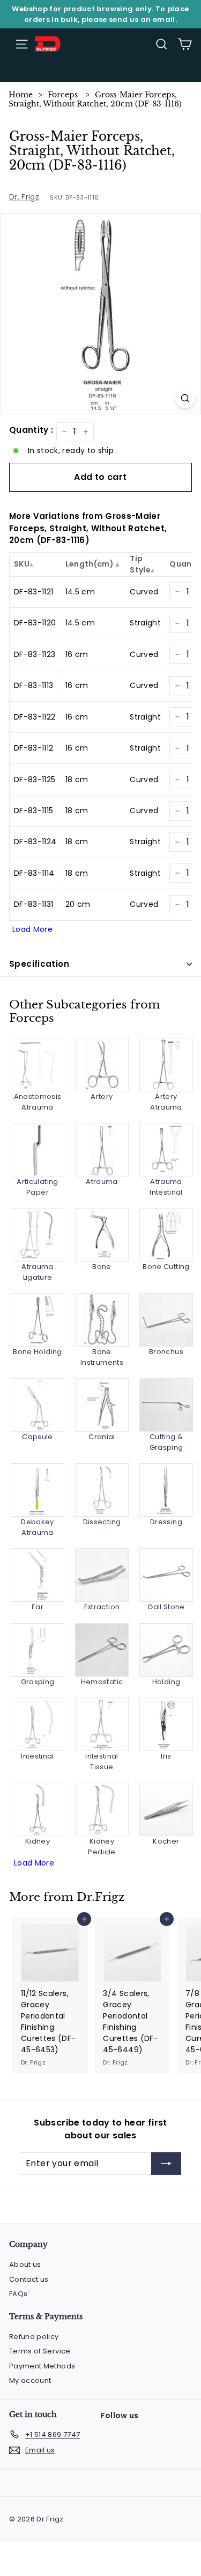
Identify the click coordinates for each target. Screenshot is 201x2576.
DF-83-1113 (34, 685)
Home (21, 95)
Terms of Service (40, 2351)
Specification (39, 964)
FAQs (18, 2294)
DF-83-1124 (35, 842)
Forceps (63, 95)
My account (30, 2380)
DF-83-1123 (35, 654)
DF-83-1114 (34, 873)
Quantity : (31, 430)
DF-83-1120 (35, 623)
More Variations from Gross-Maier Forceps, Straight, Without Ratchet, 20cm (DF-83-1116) (88, 528)
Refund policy (34, 2337)
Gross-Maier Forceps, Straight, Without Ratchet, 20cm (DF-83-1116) (95, 99)
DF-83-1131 (34, 904)
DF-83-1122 (35, 717)
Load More (32, 929)
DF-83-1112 (34, 748)
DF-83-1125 (35, 779)
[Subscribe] (166, 2164)
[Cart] (185, 44)
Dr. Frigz (24, 197)
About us (25, 2264)
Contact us (29, 2279)
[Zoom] (185, 398)
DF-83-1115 (34, 811)
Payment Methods (42, 2366)
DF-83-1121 (34, 592)
